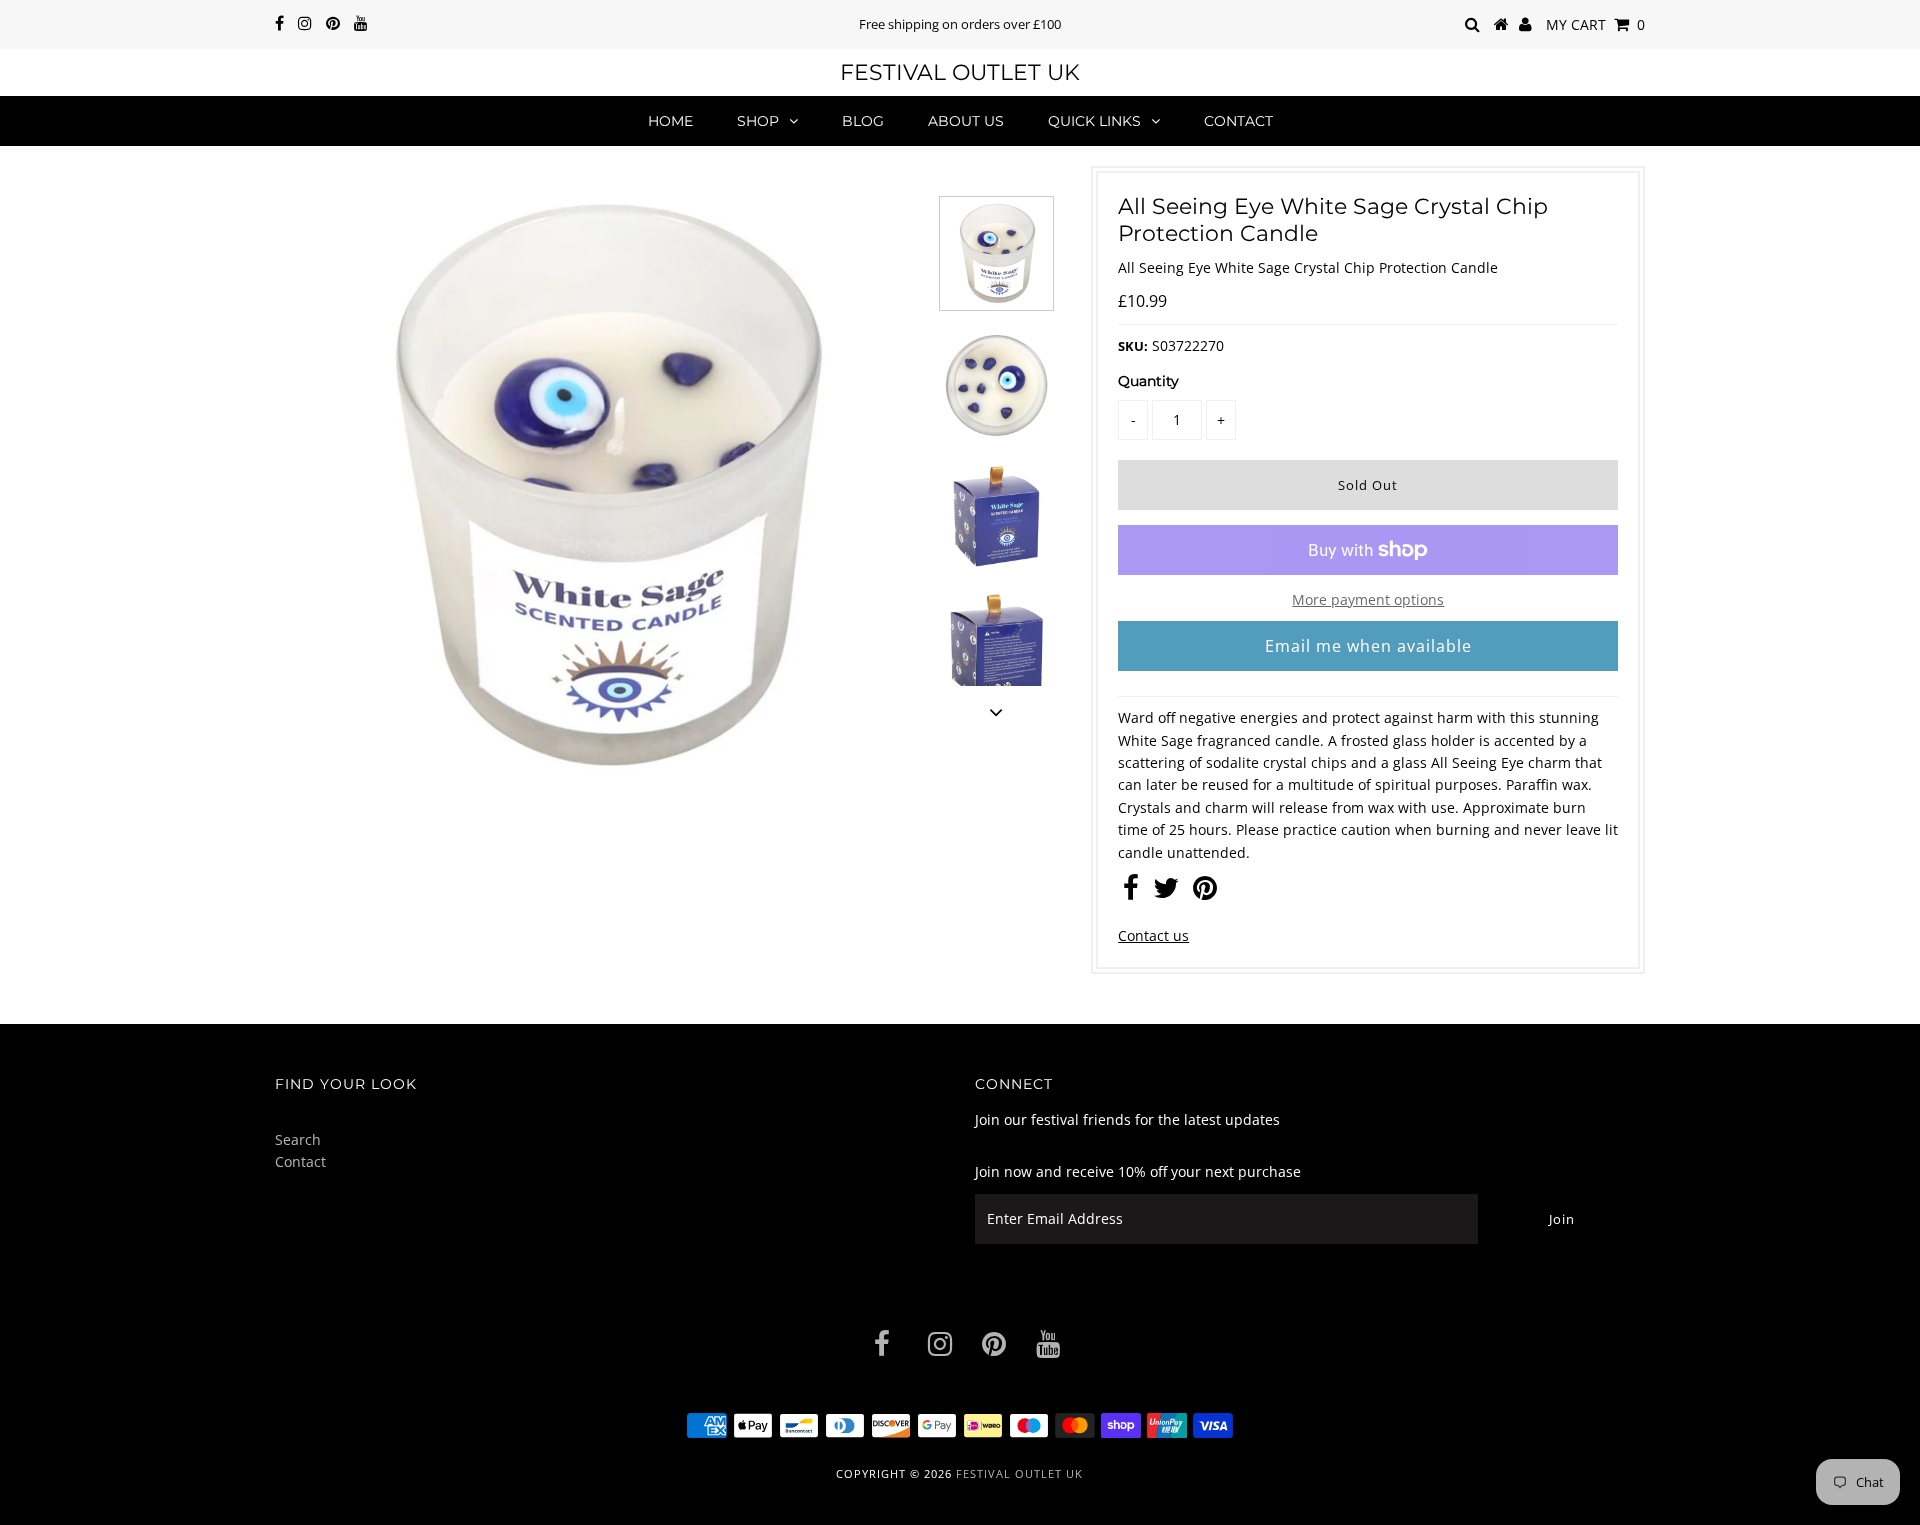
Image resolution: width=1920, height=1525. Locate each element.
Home (670, 121)
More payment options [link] (1368, 599)
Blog (863, 121)
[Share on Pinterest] (1205, 892)
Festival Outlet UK (960, 72)
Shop (758, 121)
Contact (1238, 121)
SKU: (1133, 346)
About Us (966, 121)
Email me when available (1368, 646)
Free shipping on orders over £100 (960, 24)
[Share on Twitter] (1166, 892)
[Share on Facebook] (1131, 892)
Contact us (1153, 935)
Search (298, 1139)
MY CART (1595, 24)
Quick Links (1094, 121)
